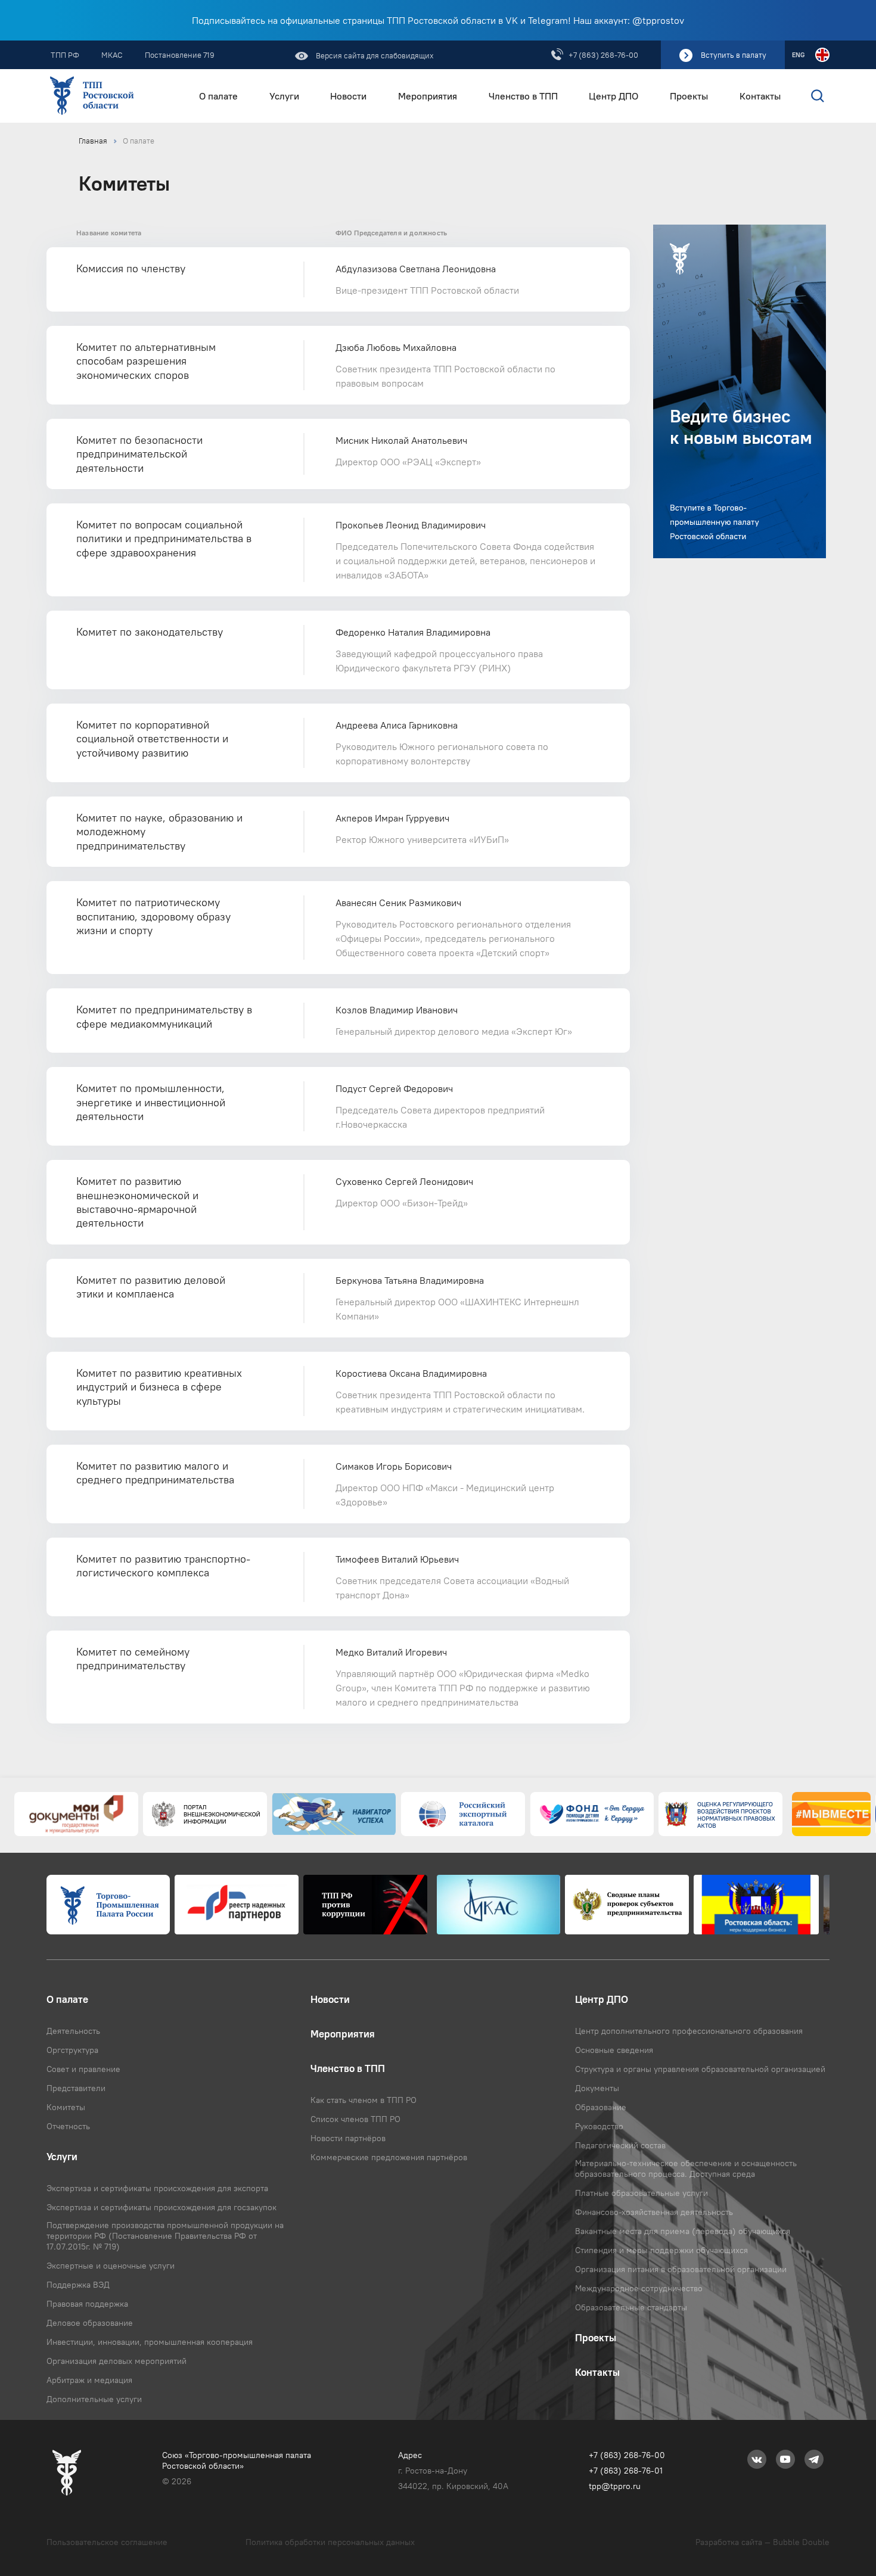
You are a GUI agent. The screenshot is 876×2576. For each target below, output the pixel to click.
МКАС (112, 55)
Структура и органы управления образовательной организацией (700, 2069)
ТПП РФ (65, 55)
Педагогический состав (620, 2145)
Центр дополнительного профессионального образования (689, 2031)
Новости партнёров (348, 2138)
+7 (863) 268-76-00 (603, 55)
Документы (597, 2088)
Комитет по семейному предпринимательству (133, 1659)
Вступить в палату (734, 55)
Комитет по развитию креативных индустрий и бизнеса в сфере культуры (159, 1387)
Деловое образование (90, 2323)
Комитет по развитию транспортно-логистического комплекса (163, 1566)
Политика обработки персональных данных (330, 2542)
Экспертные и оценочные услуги (111, 2266)
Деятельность (73, 2031)
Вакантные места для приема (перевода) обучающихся (683, 2231)
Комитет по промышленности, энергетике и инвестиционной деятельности (151, 1102)
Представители (76, 2088)
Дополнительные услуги (94, 2399)
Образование (601, 2107)
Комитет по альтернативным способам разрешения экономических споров (146, 361)
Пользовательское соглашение (107, 2542)
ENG (798, 55)
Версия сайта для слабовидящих (374, 55)
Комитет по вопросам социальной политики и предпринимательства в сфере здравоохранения (164, 539)
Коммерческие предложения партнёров (389, 2157)
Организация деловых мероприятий (117, 2361)
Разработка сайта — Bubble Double (762, 2542)
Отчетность (68, 2126)
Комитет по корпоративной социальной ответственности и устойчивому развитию (152, 739)
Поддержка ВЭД (78, 2285)
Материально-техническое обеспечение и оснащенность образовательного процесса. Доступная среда (686, 2169)
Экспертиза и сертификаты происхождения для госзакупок (161, 2207)
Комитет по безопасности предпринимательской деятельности (139, 454)
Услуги (284, 96)
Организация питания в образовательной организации (681, 2269)
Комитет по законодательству (150, 632)
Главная (93, 141)
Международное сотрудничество (639, 2288)
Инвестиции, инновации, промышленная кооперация (150, 2342)
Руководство (599, 2126)
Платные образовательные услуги (642, 2193)
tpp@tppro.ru (615, 2486)
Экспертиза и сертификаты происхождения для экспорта (157, 2188)
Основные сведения (614, 2050)
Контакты (760, 96)
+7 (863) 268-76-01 (626, 2471)
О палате (218, 96)
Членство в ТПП (523, 96)
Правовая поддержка (87, 2304)
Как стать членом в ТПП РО (364, 2100)
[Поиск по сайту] (808, 96)
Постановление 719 (180, 55)
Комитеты (66, 2107)
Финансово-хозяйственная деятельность (654, 2212)
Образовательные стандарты (631, 2307)
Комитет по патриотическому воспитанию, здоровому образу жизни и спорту (153, 916)
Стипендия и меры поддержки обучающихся (661, 2250)
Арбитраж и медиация (89, 2380)
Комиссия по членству (131, 268)
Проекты (689, 96)
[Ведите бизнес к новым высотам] (740, 391)
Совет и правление (83, 2069)
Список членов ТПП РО (355, 2119)
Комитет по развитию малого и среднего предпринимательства (155, 1473)
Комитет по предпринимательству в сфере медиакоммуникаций (164, 1016)
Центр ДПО (613, 96)
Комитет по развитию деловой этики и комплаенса (151, 1287)
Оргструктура (72, 2050)
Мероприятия (428, 96)
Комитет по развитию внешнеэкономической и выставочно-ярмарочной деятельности (137, 1202)
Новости (348, 96)
